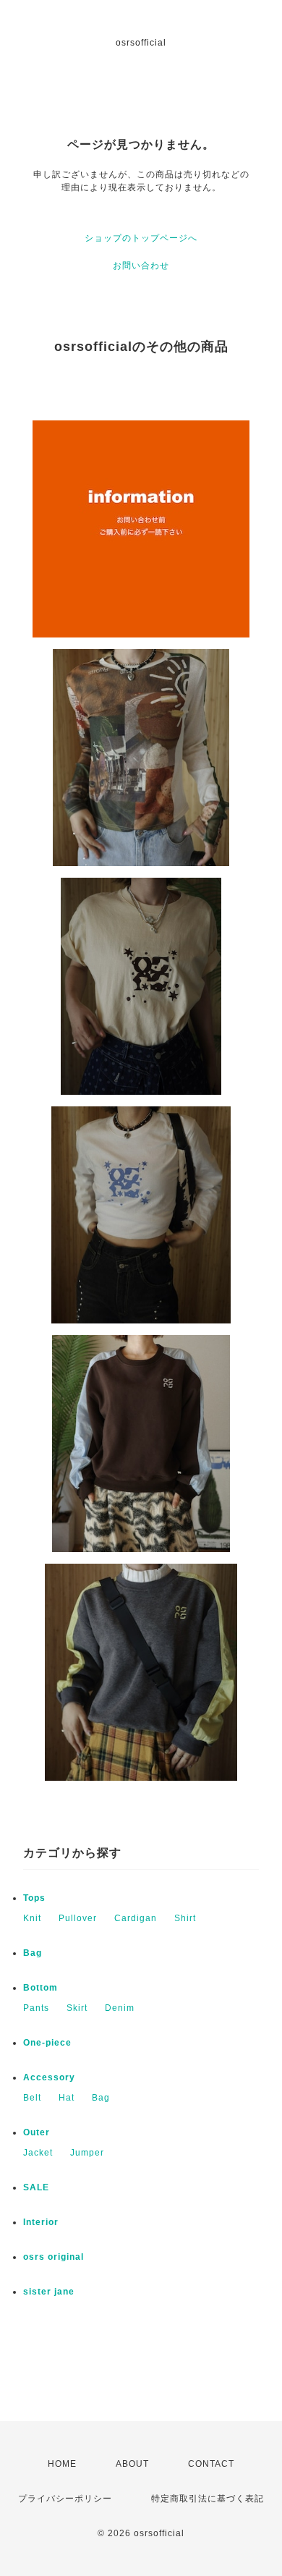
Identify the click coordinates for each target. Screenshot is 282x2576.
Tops (34, 1898)
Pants (36, 2008)
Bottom (40, 1988)
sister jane (49, 2292)
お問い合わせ (141, 266)
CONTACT (211, 2464)
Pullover (78, 1918)
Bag (33, 1953)
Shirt (185, 1918)
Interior (41, 2222)
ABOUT (132, 2464)
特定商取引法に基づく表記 (208, 2499)
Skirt (77, 2008)
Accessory (49, 2077)
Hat (67, 2098)
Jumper (87, 2153)
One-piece (47, 2043)
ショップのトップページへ (141, 238)
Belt (32, 2098)
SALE (36, 2187)
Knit (32, 1918)
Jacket (38, 2153)
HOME (62, 2464)
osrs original (54, 2257)
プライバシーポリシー (65, 2499)
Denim (120, 2008)
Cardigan (136, 1918)
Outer (37, 2132)
